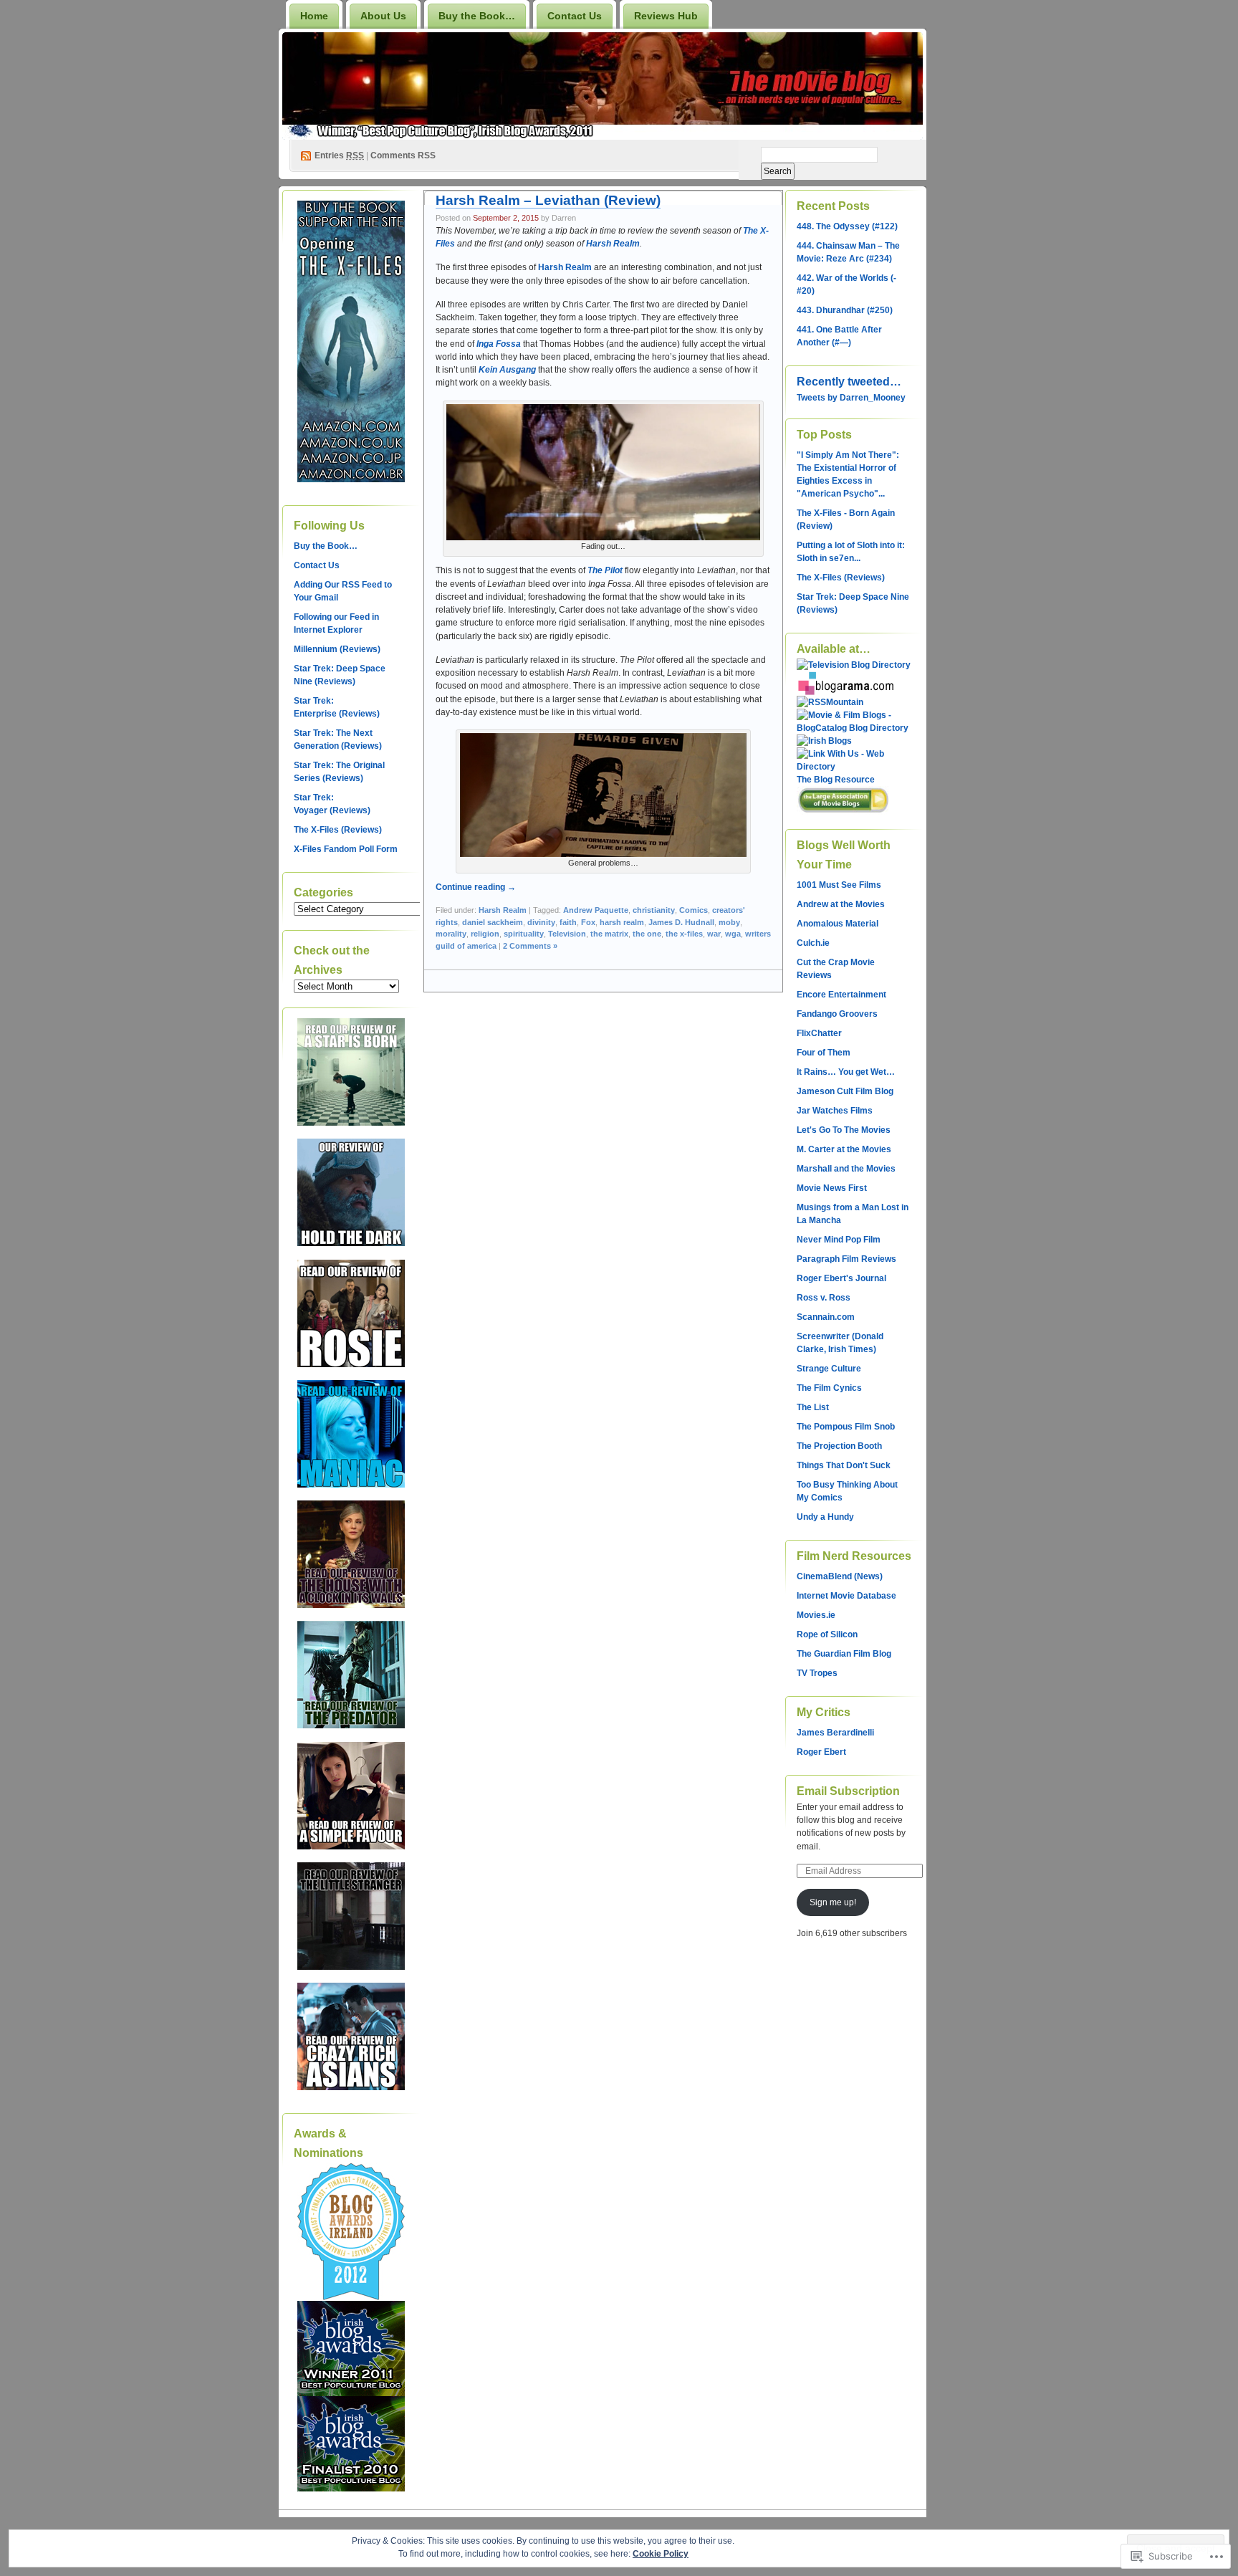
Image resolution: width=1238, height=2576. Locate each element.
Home (314, 16)
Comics (694, 910)
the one (647, 934)
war (714, 934)
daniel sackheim (493, 922)
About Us (383, 16)
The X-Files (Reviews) (338, 830)
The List (813, 1407)
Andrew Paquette (596, 910)
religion (485, 934)
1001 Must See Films (839, 885)
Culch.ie (813, 943)
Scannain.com (826, 1317)
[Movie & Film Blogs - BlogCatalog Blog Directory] (854, 728)
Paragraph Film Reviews (846, 1259)
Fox (588, 922)
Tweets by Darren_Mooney (851, 398)
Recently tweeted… (849, 382)
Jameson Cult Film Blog (845, 1091)
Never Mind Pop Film (839, 1240)
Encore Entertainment (841, 995)
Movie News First (832, 1188)
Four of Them (824, 1053)
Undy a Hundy (825, 1517)
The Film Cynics (829, 1388)
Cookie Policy (661, 2554)
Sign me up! (833, 1902)
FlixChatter (819, 1033)
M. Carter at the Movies (844, 1149)
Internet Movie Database (846, 1596)
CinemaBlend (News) (840, 1576)
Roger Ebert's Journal (841, 1278)
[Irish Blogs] (824, 741)
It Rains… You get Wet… (846, 1072)
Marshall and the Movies (846, 1169)
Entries (339, 155)
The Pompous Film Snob (846, 1427)
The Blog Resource (836, 780)
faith (568, 922)
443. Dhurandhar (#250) (845, 310)
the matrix (609, 934)
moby (729, 922)
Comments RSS (403, 155)
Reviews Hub (666, 16)
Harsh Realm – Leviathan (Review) (548, 200)
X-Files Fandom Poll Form (346, 849)
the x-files (684, 934)
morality (451, 934)
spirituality (524, 934)
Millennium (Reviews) (337, 649)
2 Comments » (530, 946)
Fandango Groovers (837, 1014)
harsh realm (622, 922)
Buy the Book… (477, 16)
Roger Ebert (821, 1752)
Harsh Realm (503, 910)
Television (567, 934)
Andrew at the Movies (841, 904)
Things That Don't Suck (844, 1465)
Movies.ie (816, 1615)
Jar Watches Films (835, 1111)
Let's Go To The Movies (844, 1130)
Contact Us (575, 16)
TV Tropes (817, 1673)
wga (733, 934)
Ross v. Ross (824, 1298)
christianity (654, 910)
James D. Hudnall (681, 922)
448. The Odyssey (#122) (847, 226)
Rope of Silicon (827, 1634)
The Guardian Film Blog (844, 1654)
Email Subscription (848, 1791)
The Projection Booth (839, 1446)
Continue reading (476, 887)
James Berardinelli (835, 1733)
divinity (541, 922)
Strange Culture (829, 1369)
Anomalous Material (838, 924)
